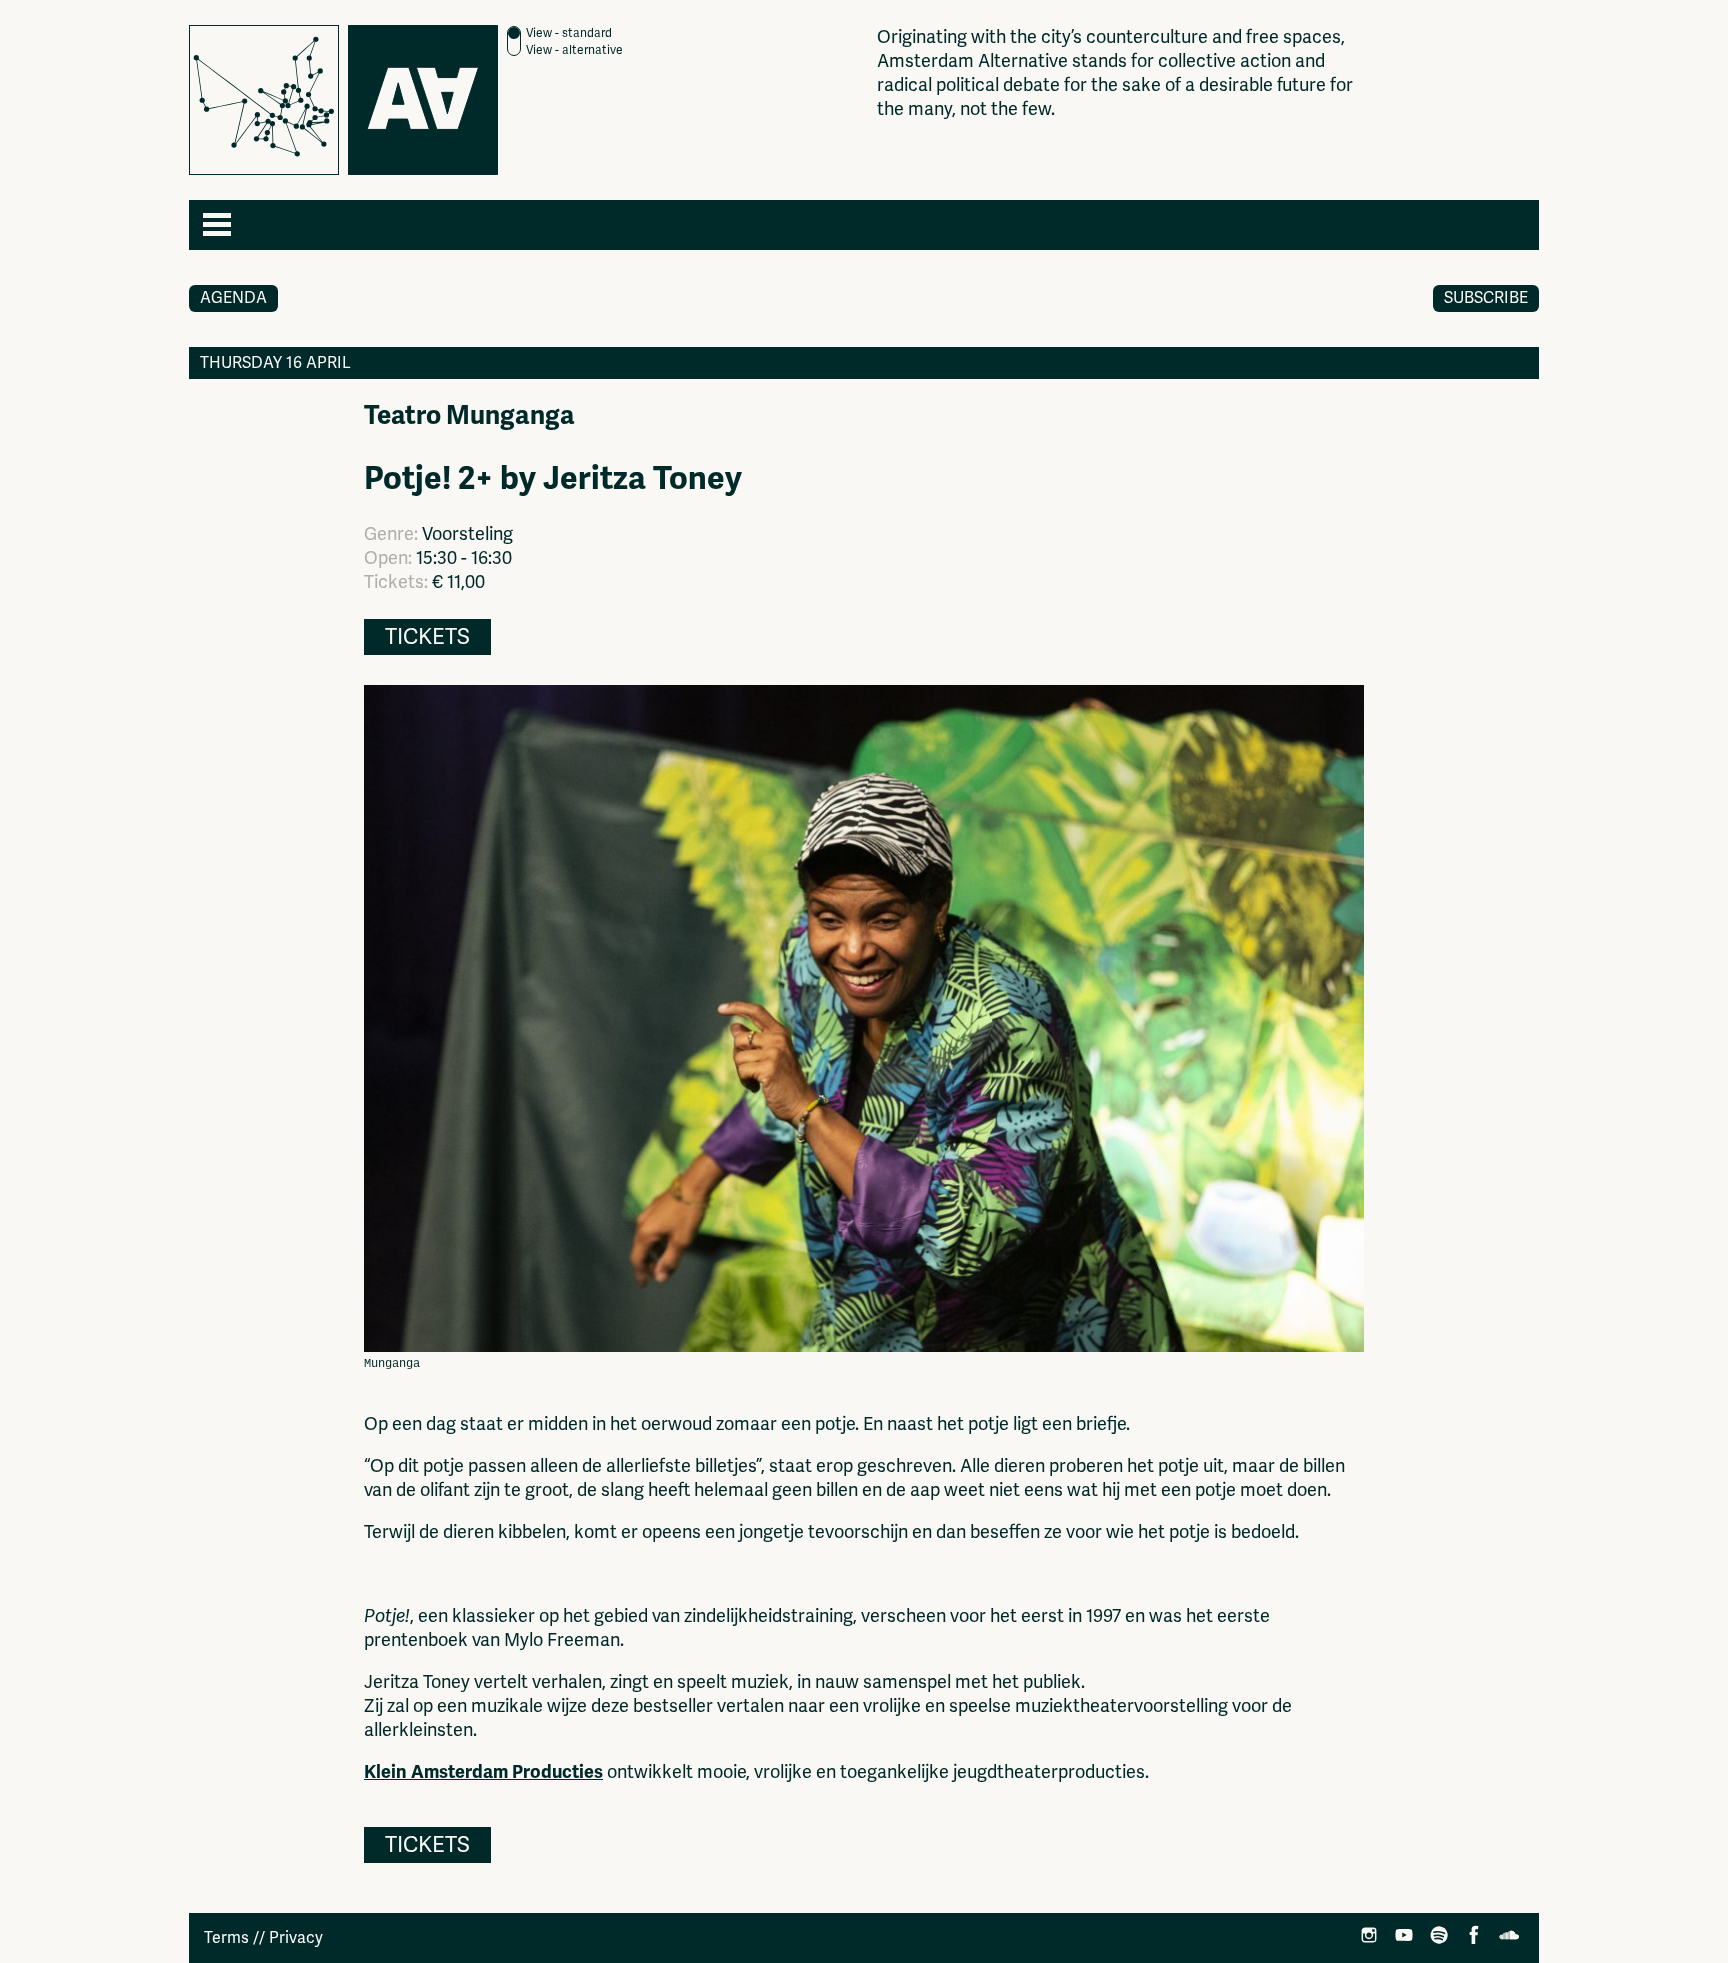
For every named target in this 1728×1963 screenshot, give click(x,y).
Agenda (233, 298)
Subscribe (1486, 298)
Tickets (427, 636)
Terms (226, 1938)
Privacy (296, 1938)
